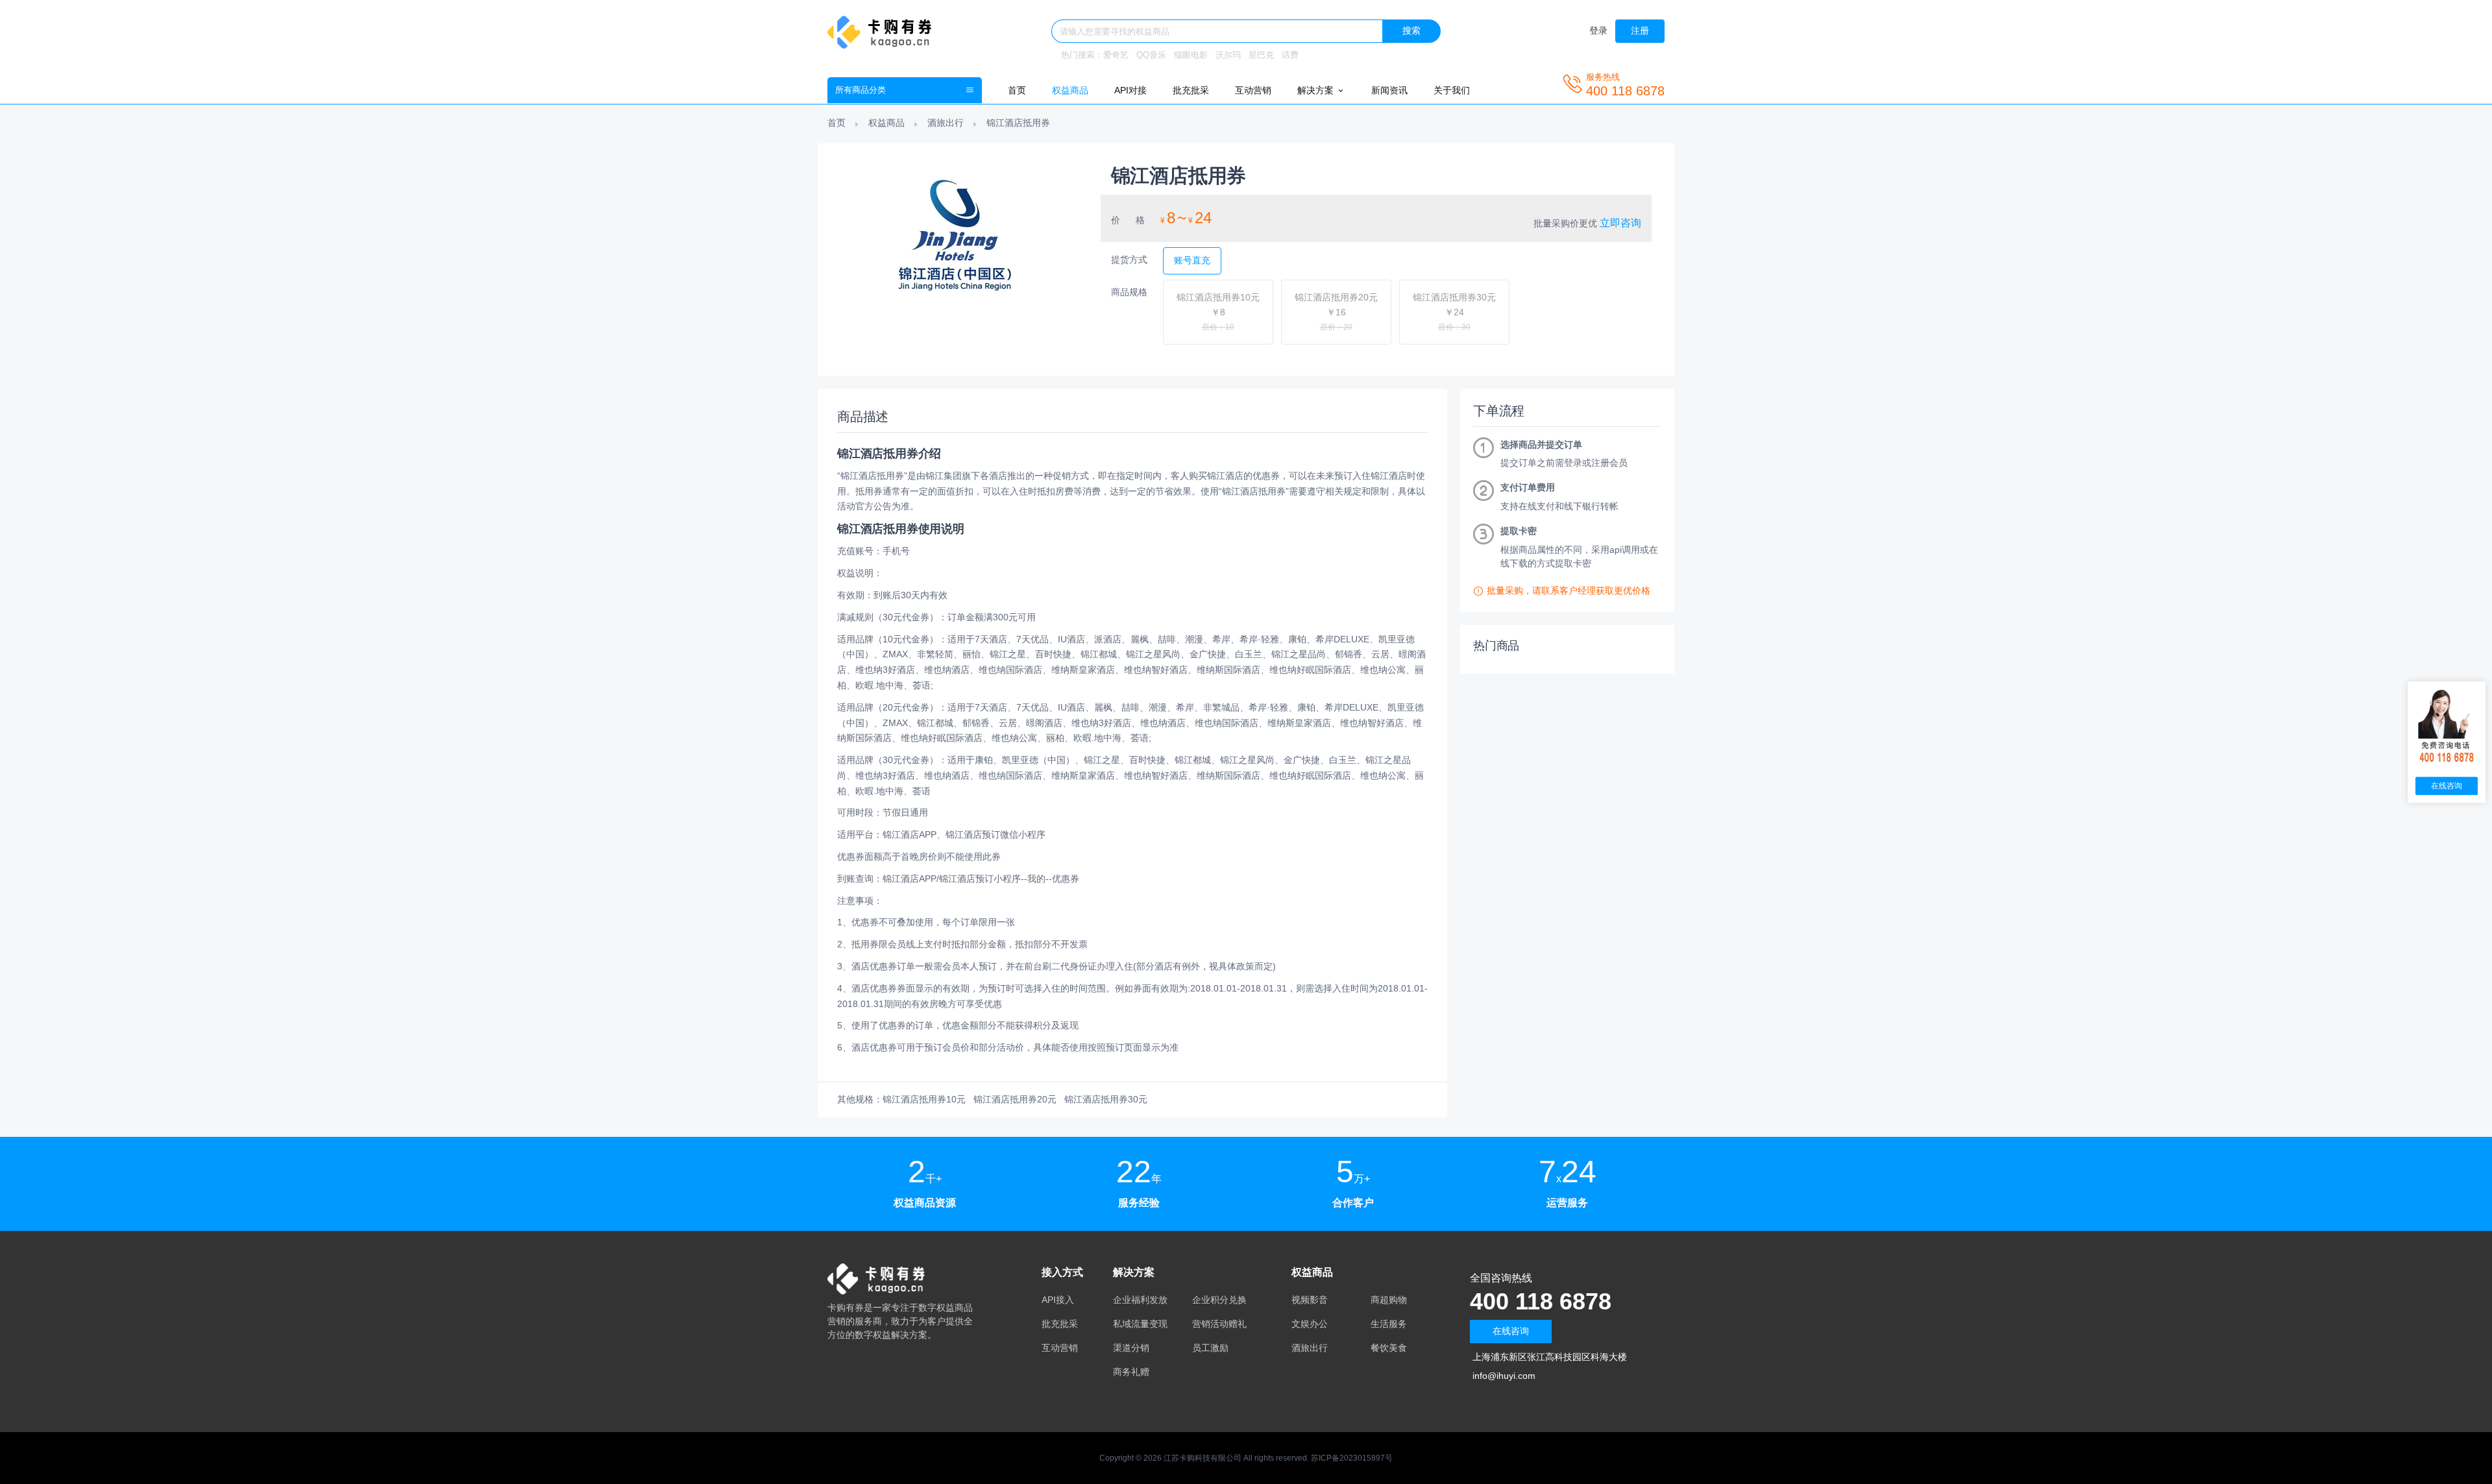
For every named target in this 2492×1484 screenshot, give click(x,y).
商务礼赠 (1131, 1372)
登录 (1598, 30)
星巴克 (1261, 55)
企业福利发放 (1140, 1300)
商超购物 (1389, 1300)
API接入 (1058, 1300)
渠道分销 (1131, 1348)
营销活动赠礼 (1219, 1324)
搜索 (1411, 30)
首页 (1017, 90)
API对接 (1130, 90)
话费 (1290, 55)
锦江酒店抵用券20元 (1015, 1099)
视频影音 (1310, 1300)
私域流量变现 (1140, 1324)
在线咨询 (1511, 1331)
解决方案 (1317, 90)
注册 (1640, 30)
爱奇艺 (1116, 55)
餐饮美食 (1389, 1348)
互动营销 (1253, 90)
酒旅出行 (946, 123)
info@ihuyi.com (1504, 1376)
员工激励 (1210, 1348)
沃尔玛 (1228, 55)
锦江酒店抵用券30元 (1106, 1099)
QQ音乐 (1151, 55)
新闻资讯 (1389, 90)
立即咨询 (1620, 223)
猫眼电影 (1191, 55)
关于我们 (1452, 90)
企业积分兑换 (1219, 1300)
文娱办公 (1310, 1324)
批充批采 (1191, 90)
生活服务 (1389, 1324)
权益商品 (1070, 90)
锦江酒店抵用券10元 (924, 1099)
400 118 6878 (1541, 1301)
